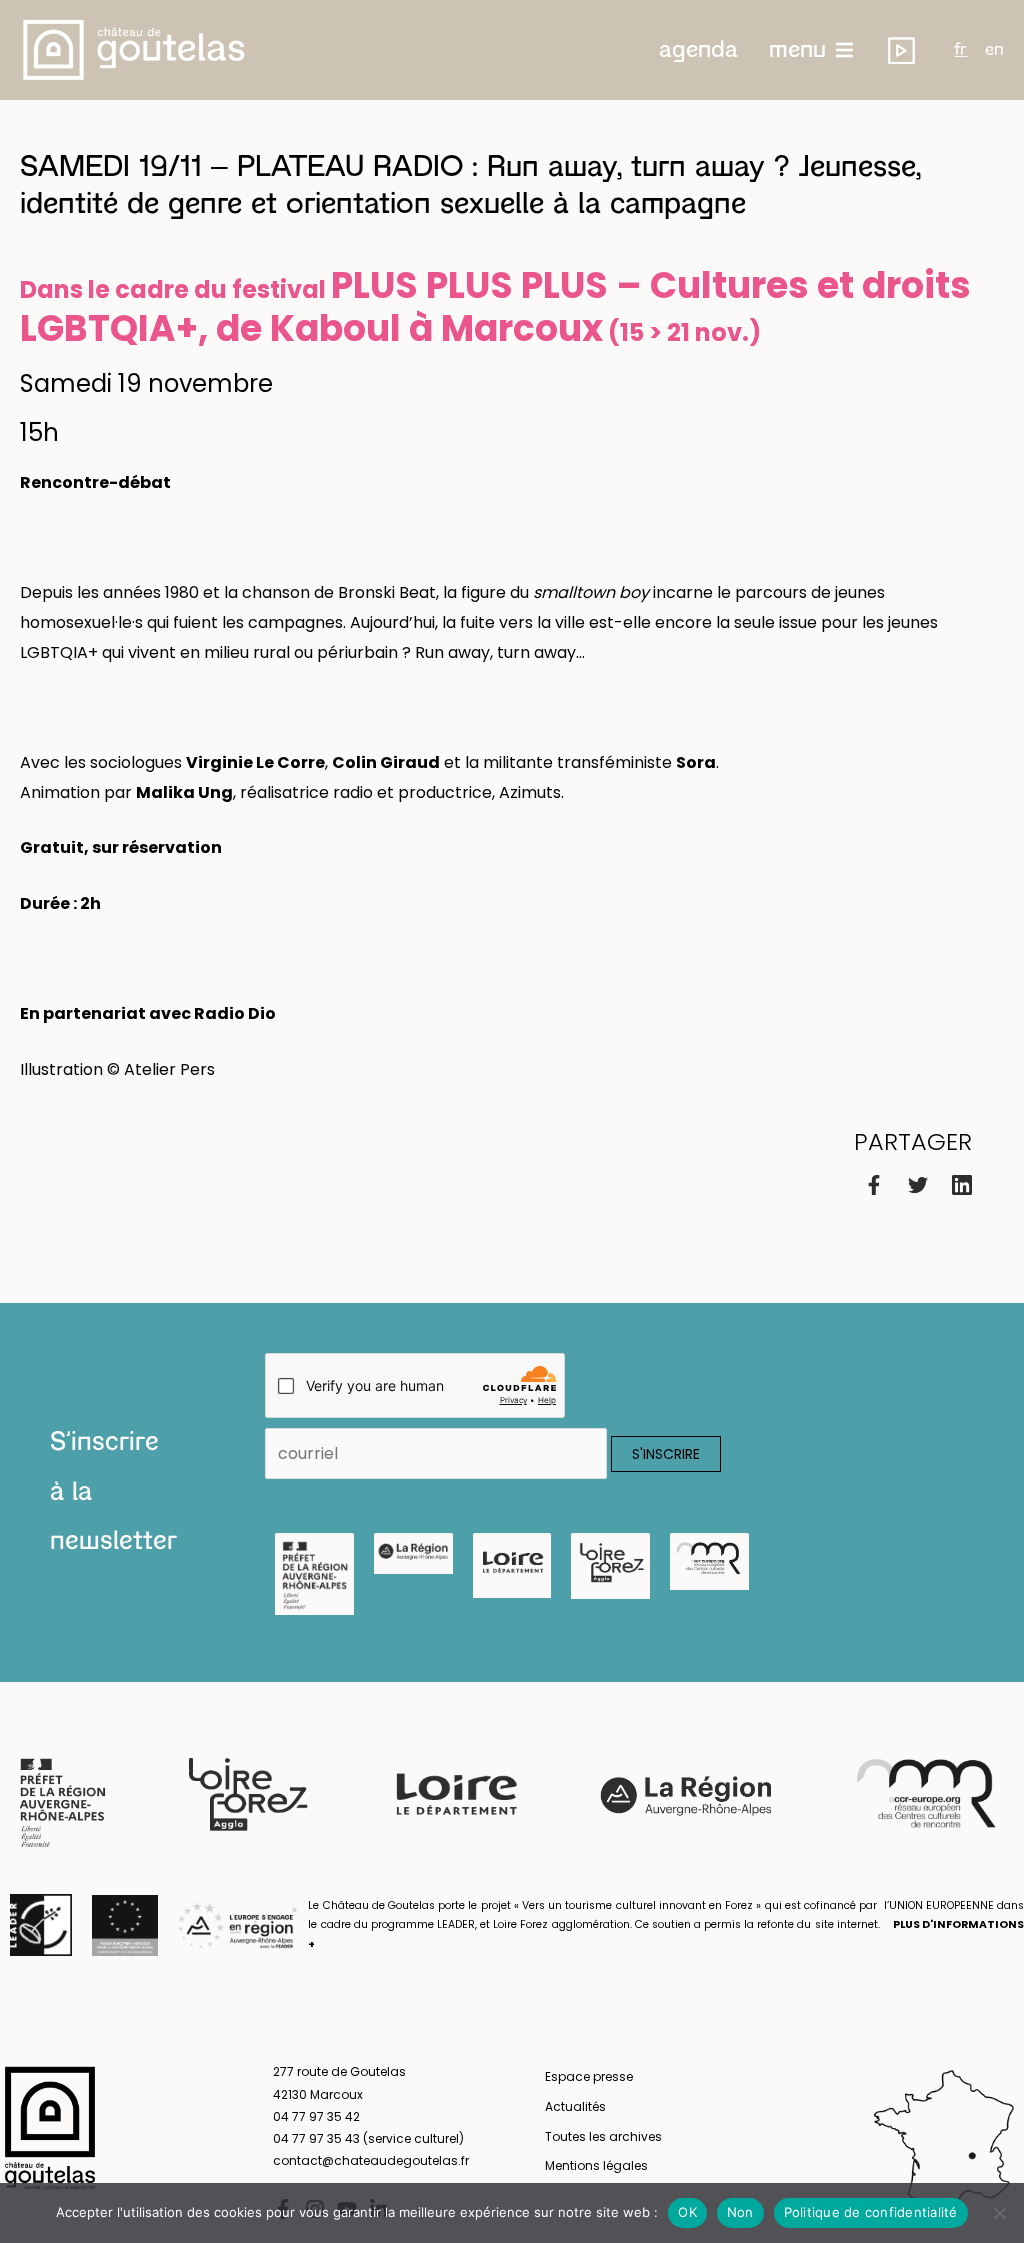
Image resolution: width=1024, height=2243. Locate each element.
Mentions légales (596, 2165)
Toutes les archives (603, 2136)
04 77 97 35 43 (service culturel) (368, 2138)
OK (687, 2212)
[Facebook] (874, 1183)
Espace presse (589, 2076)
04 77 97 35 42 (316, 2116)
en (994, 50)
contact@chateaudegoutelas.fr (371, 2160)
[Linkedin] (962, 1183)
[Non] (999, 2213)
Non (740, 2212)
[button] (698, 50)
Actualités (575, 2106)
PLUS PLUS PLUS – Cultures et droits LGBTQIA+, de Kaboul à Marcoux (495, 307)
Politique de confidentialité (871, 2212)
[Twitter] (918, 1183)
